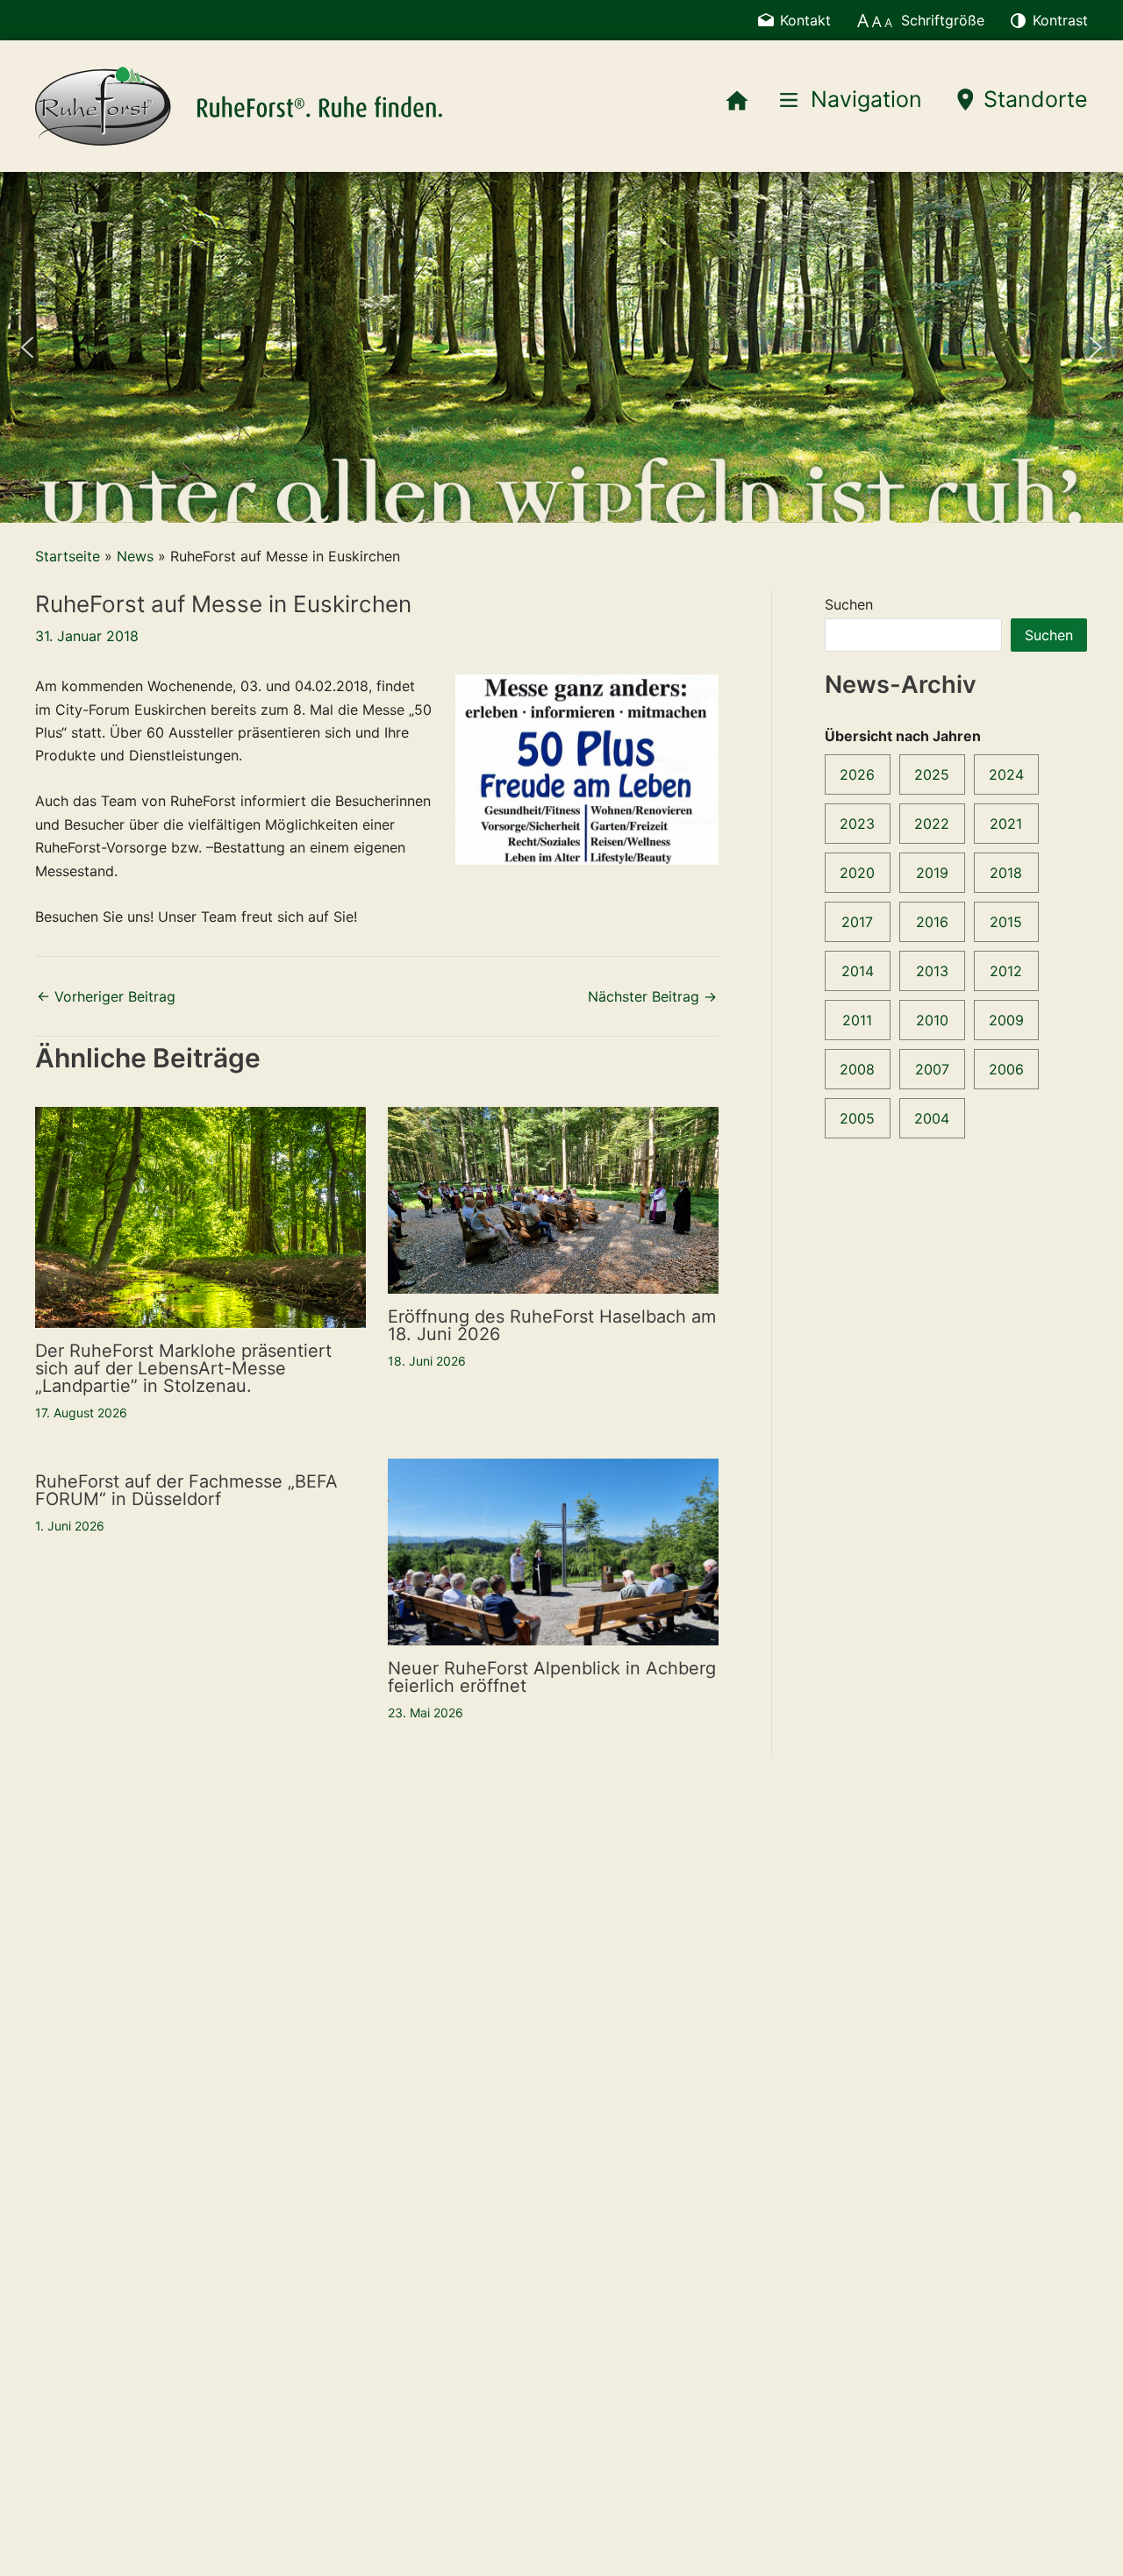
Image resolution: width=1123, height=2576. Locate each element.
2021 (1006, 824)
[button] (27, 347)
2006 (1006, 1069)
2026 (857, 774)
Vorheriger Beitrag (106, 996)
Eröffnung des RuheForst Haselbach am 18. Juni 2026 (552, 1325)
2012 (1006, 971)
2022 (932, 824)
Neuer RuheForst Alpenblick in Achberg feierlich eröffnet (552, 1677)
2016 (932, 922)
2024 (1006, 774)
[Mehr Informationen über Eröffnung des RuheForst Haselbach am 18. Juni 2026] (553, 1199)
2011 (857, 1020)
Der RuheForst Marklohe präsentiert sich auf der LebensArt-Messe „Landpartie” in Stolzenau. (183, 1368)
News (135, 556)
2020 (857, 873)
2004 (932, 1118)
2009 (1006, 1020)
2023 (857, 824)
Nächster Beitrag (652, 996)
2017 (857, 922)
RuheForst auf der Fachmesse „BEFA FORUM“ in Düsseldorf (186, 1490)
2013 (932, 971)
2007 (932, 1069)
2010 (932, 1020)
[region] (561, 347)
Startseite (68, 556)
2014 (858, 971)
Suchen (849, 604)
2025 (932, 774)
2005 (857, 1118)
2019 (932, 873)
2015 (1006, 922)
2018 (1006, 873)
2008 (857, 1069)
